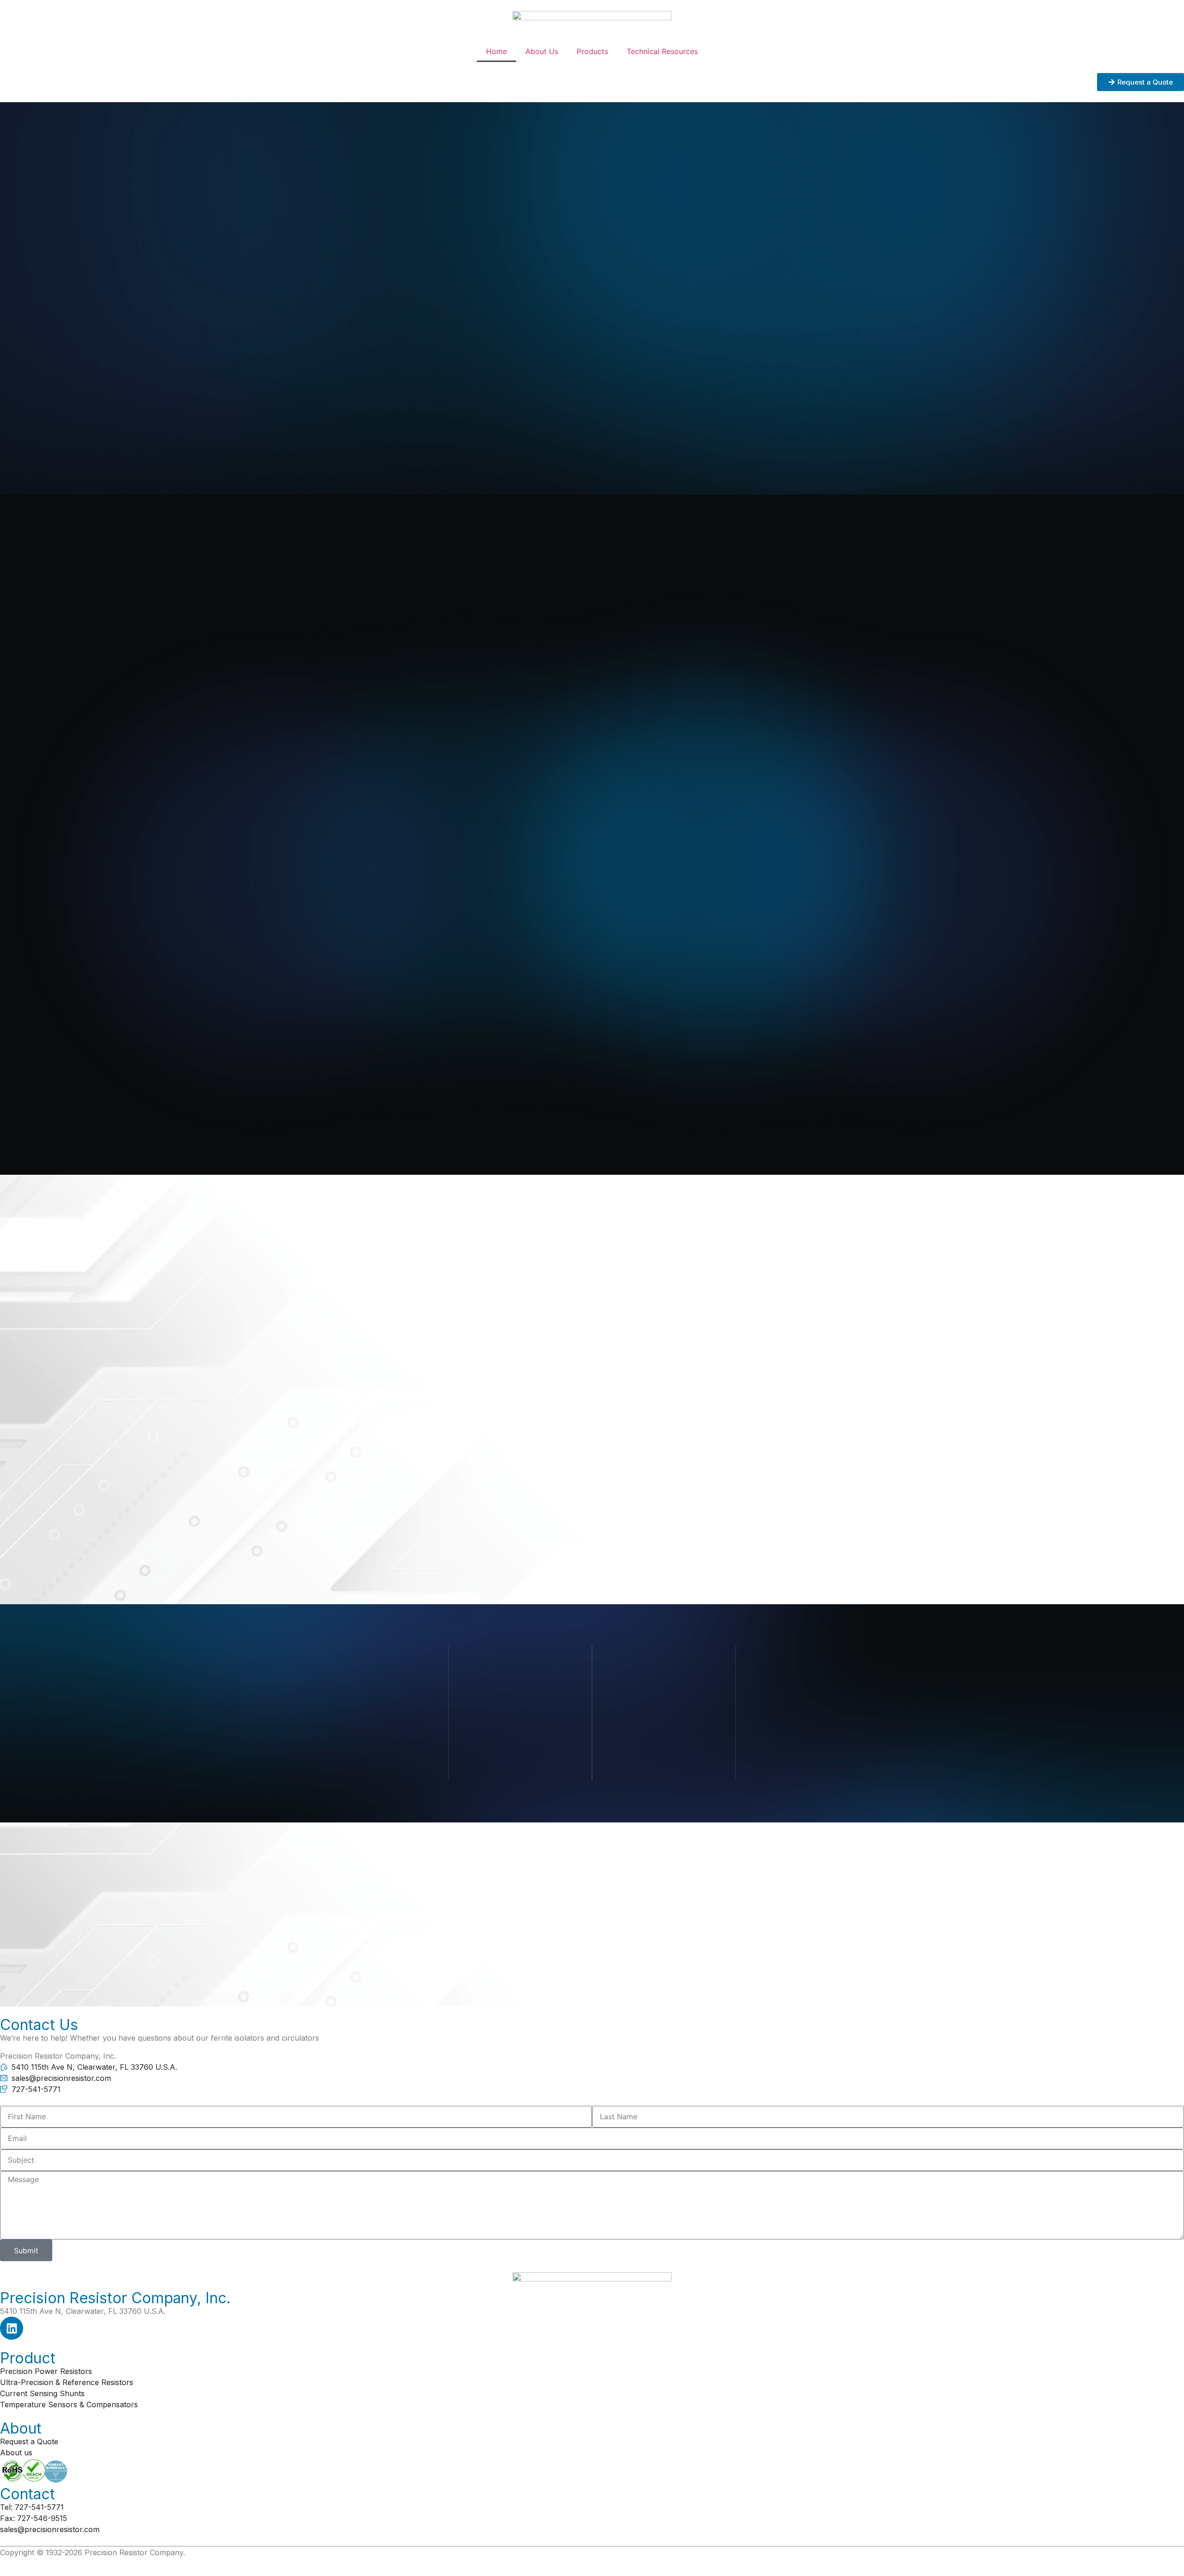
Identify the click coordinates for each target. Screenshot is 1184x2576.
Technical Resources (662, 51)
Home (496, 51)
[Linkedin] (12, 2328)
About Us (542, 51)
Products (592, 51)
